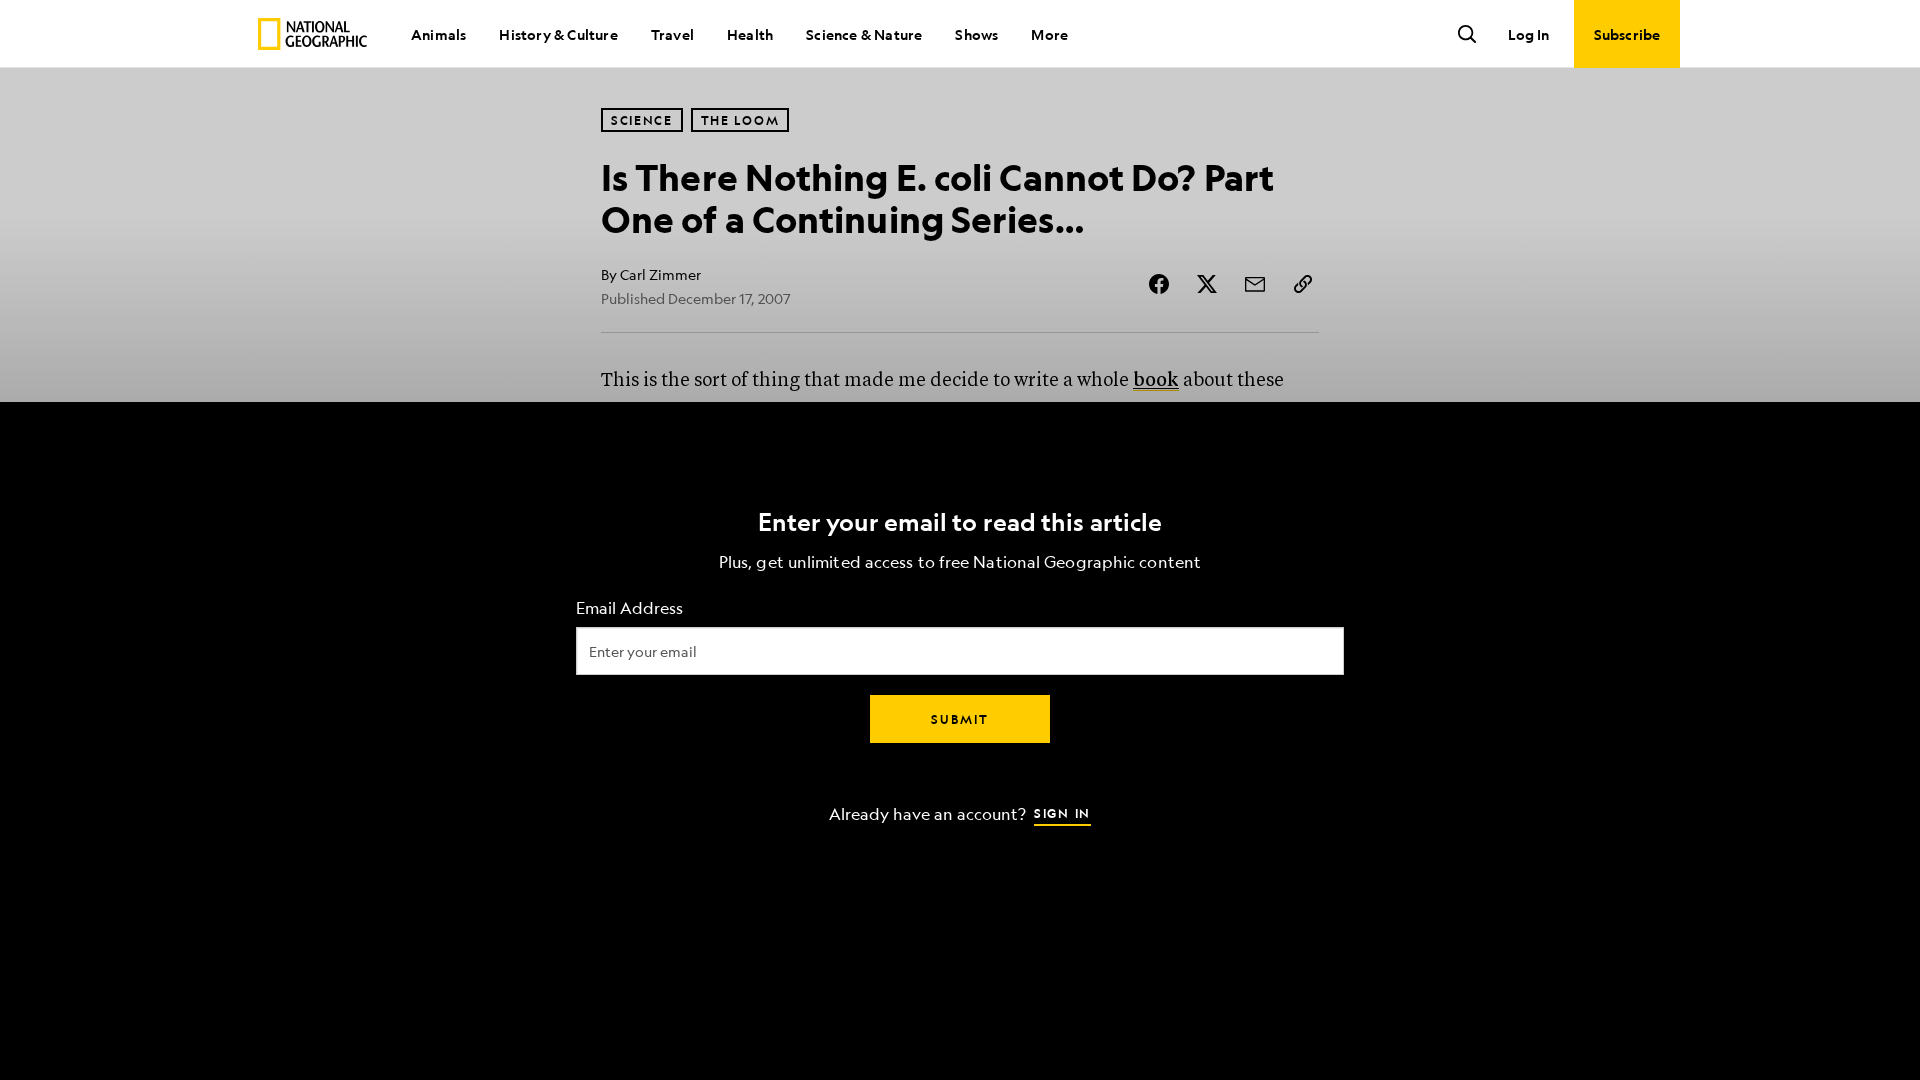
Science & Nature (864, 34)
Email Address (629, 608)
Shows (976, 34)
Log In (1528, 34)
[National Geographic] (312, 34)
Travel (672, 34)
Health (750, 34)
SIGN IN (1062, 813)
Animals (438, 34)
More (1049, 34)
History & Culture (558, 34)
